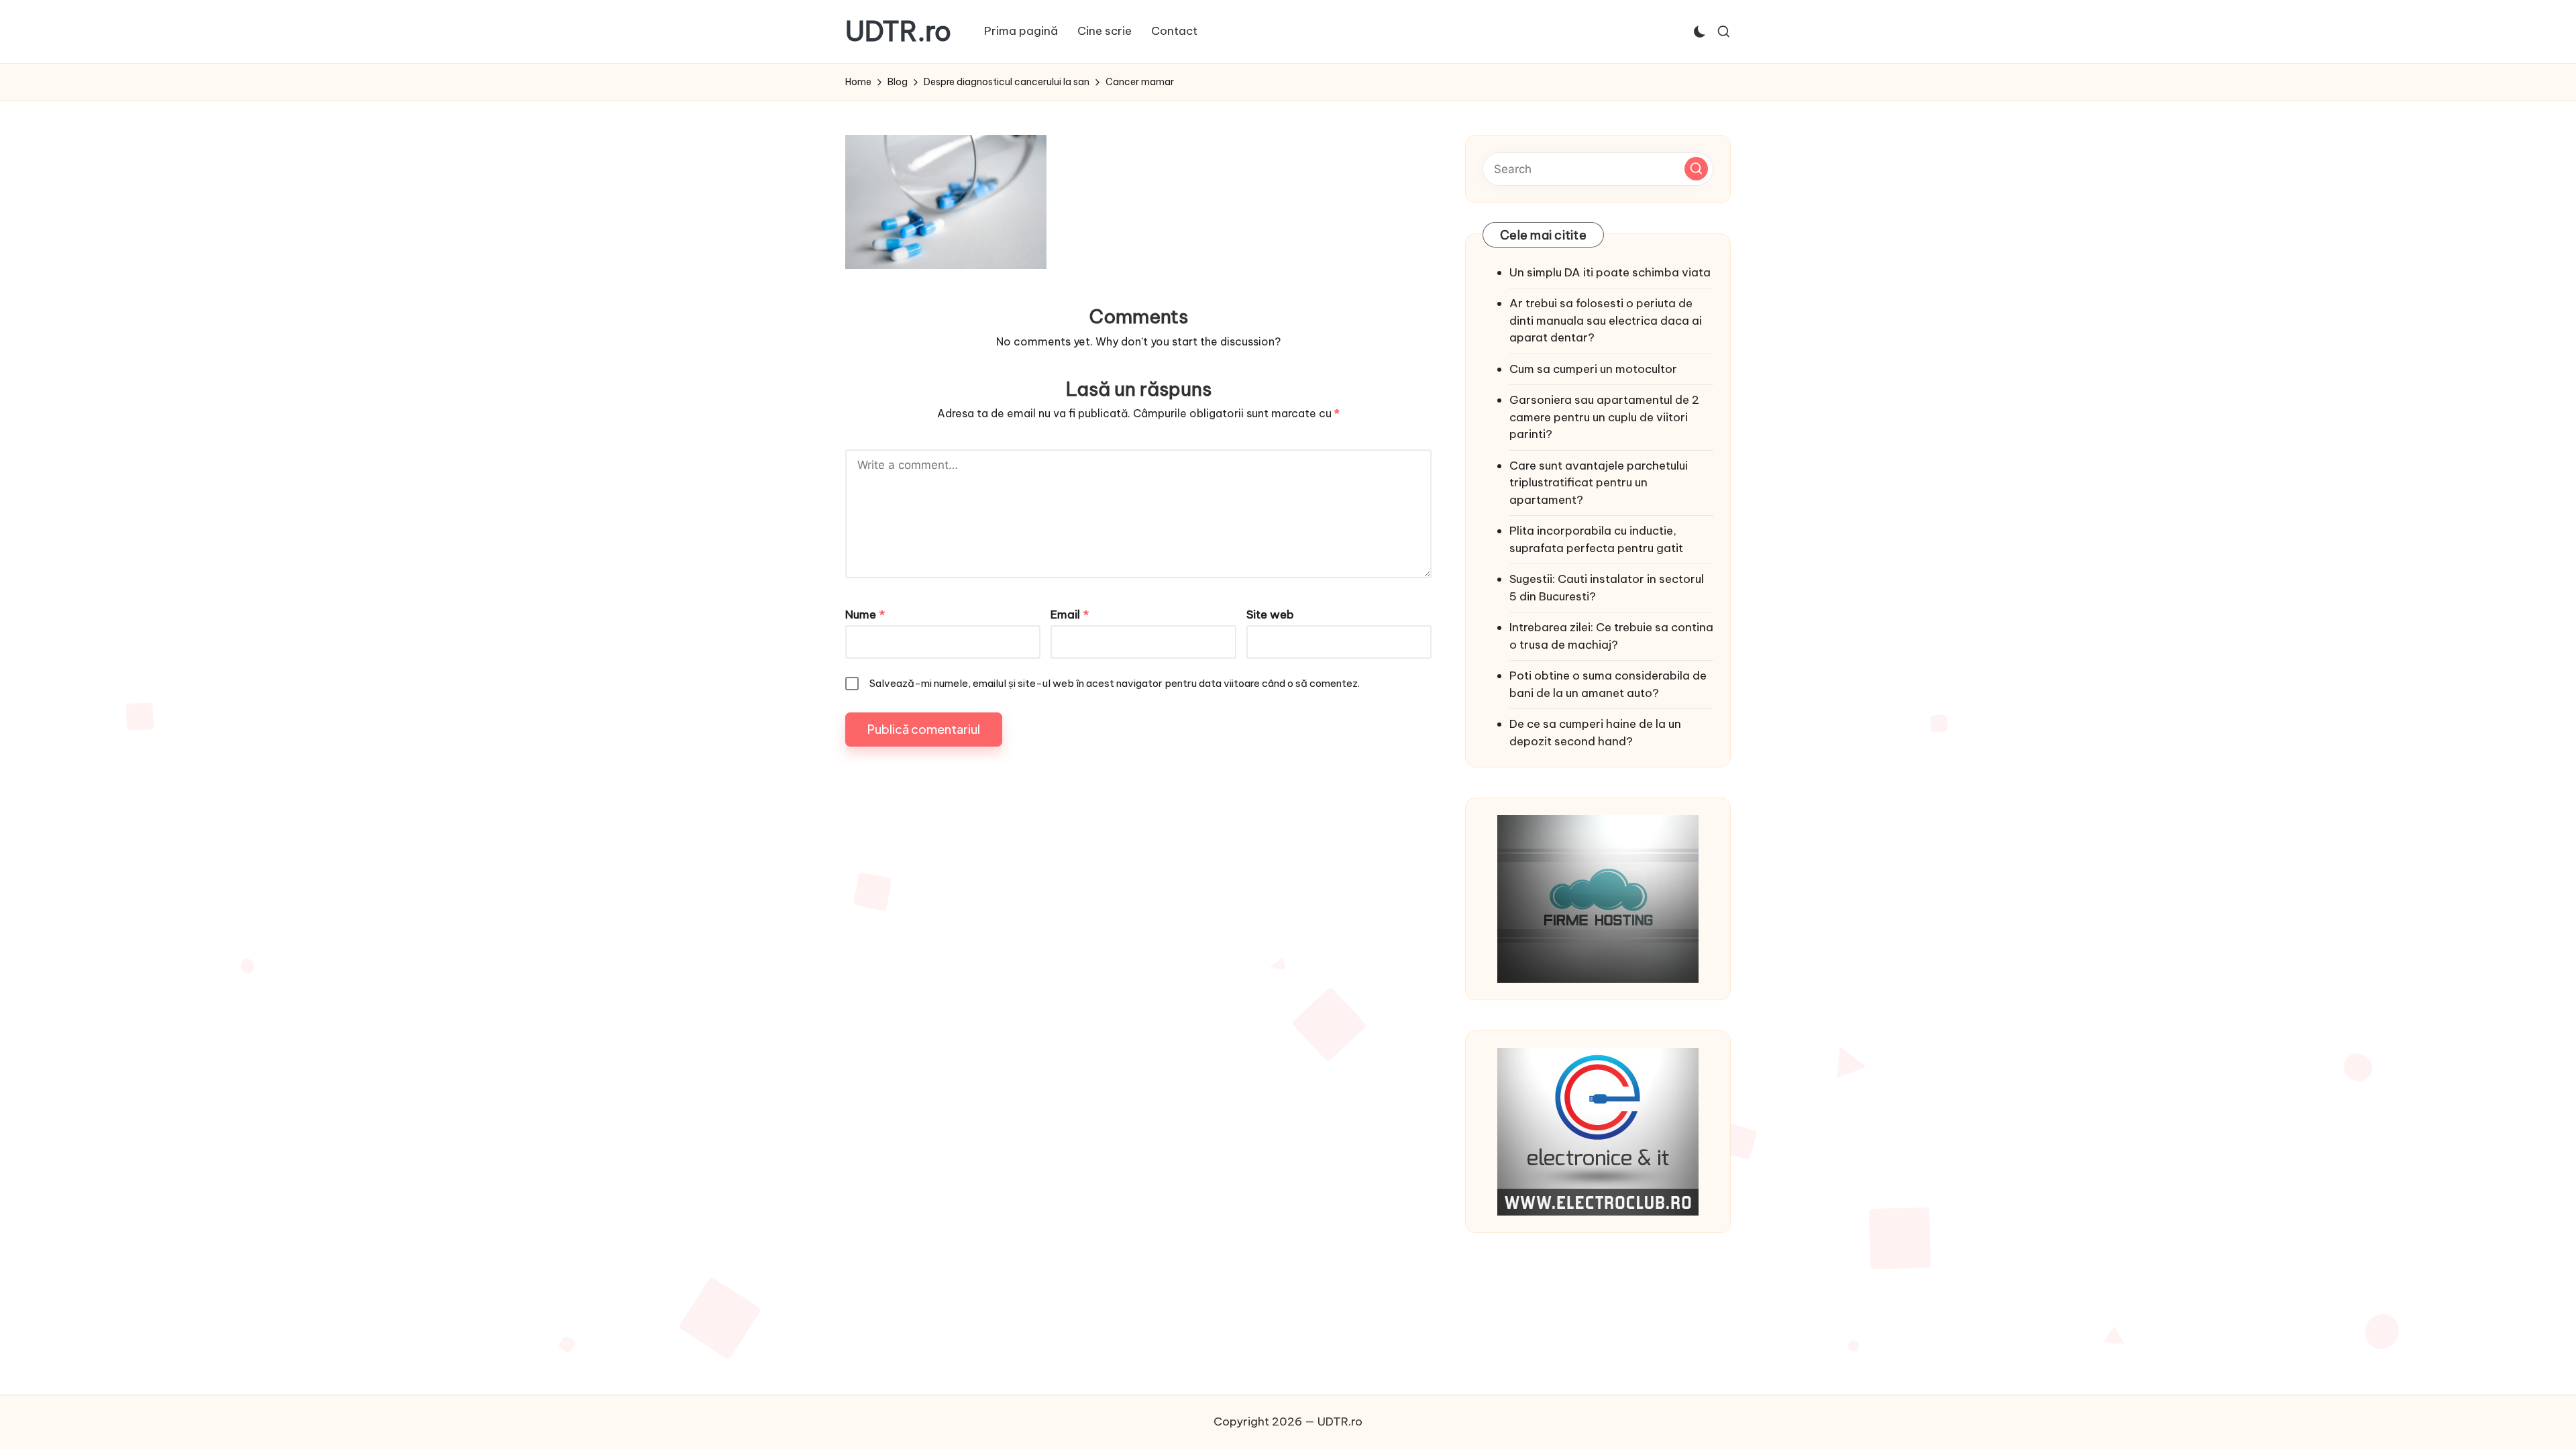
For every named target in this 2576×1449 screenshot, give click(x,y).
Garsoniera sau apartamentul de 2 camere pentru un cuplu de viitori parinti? (1604, 417)
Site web (1270, 614)
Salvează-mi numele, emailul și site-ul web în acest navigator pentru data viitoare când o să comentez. (1115, 683)
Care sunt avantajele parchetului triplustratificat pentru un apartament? (1599, 483)
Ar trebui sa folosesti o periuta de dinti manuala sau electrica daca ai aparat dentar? (1606, 320)
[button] (1696, 169)
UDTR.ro (898, 32)
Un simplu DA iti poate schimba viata (1610, 272)
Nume (865, 614)
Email (1070, 614)
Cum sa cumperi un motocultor (1593, 369)
